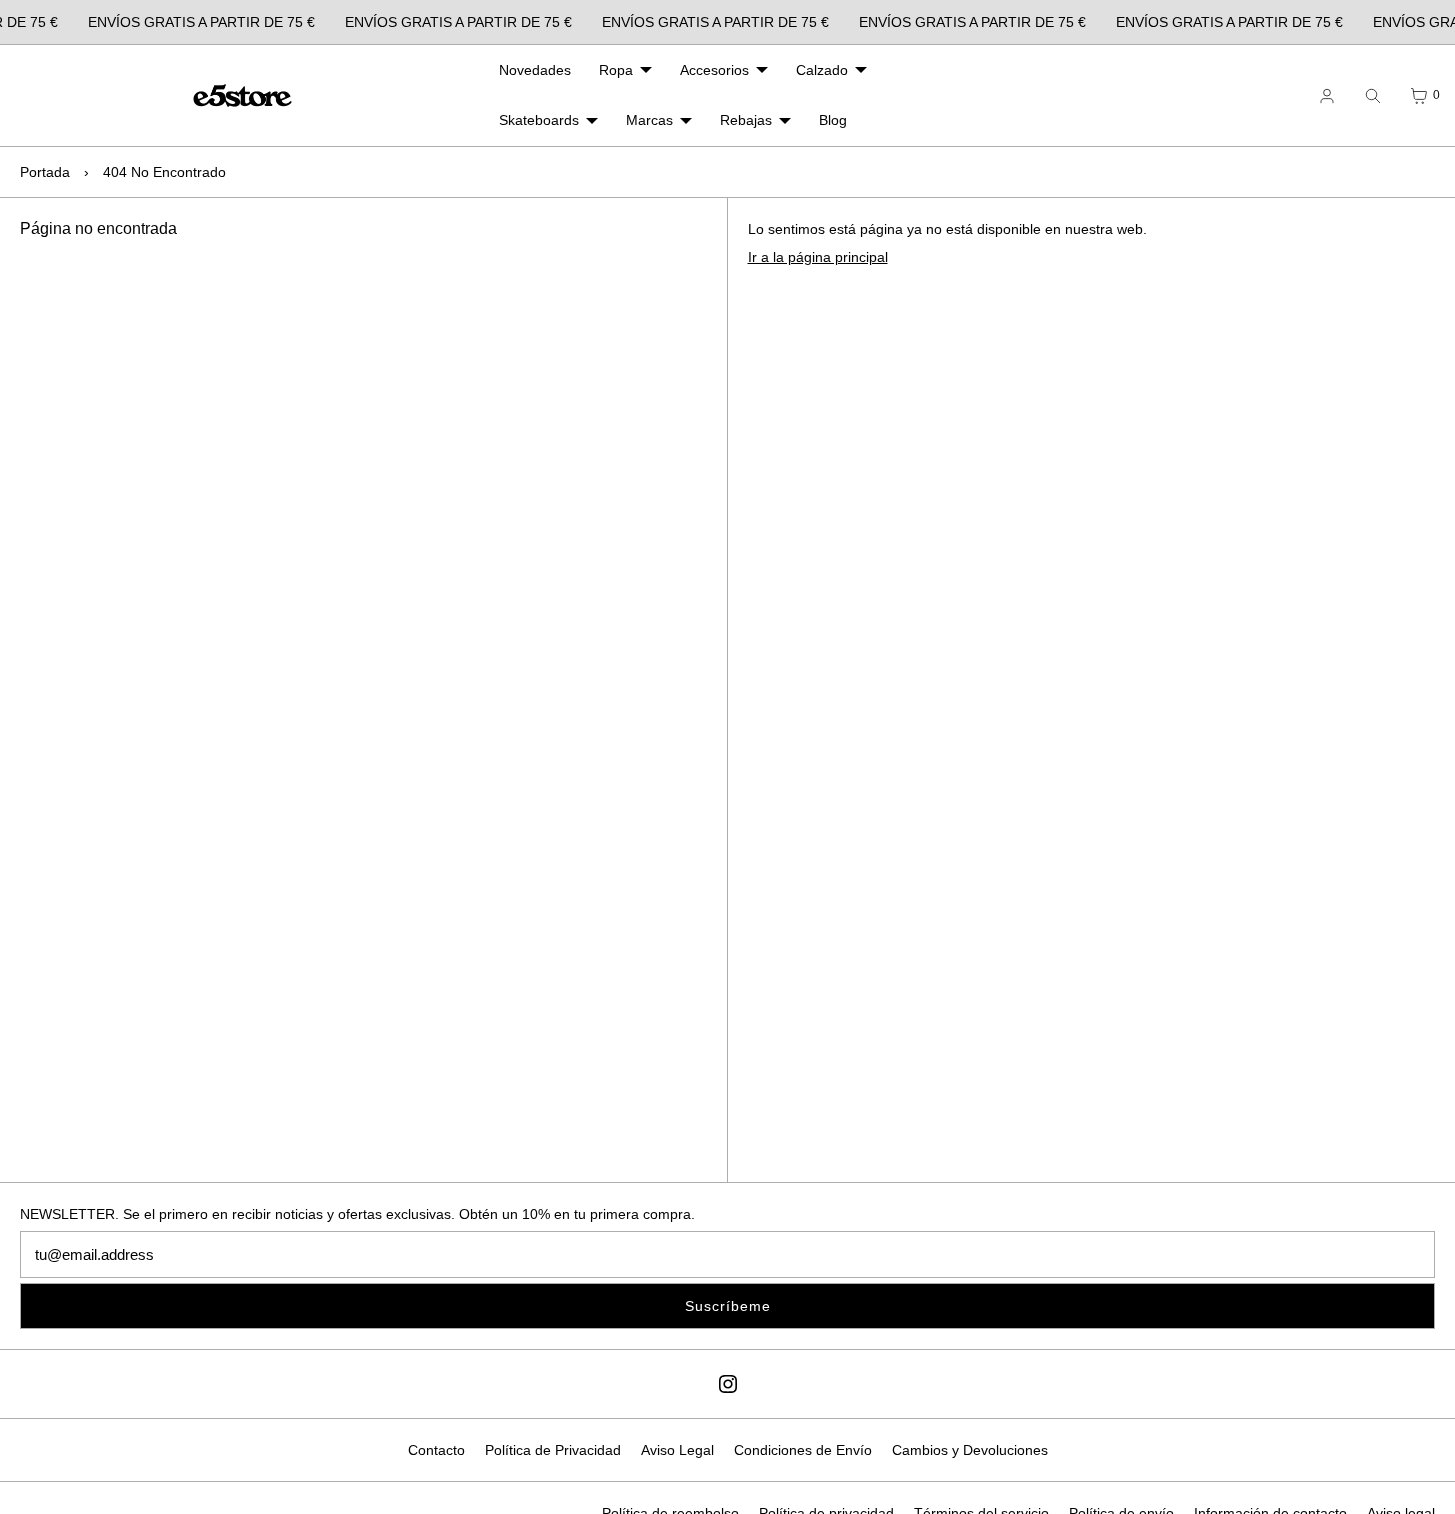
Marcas (649, 120)
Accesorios (714, 70)
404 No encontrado (164, 172)
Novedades (535, 70)
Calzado (822, 70)
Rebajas (746, 120)
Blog (833, 120)
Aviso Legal (677, 1450)
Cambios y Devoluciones (970, 1450)
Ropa (616, 70)
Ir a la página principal (818, 257)
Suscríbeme (728, 1306)
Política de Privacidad (553, 1450)
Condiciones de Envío (803, 1450)
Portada (45, 172)
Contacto (436, 1450)
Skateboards (539, 120)
